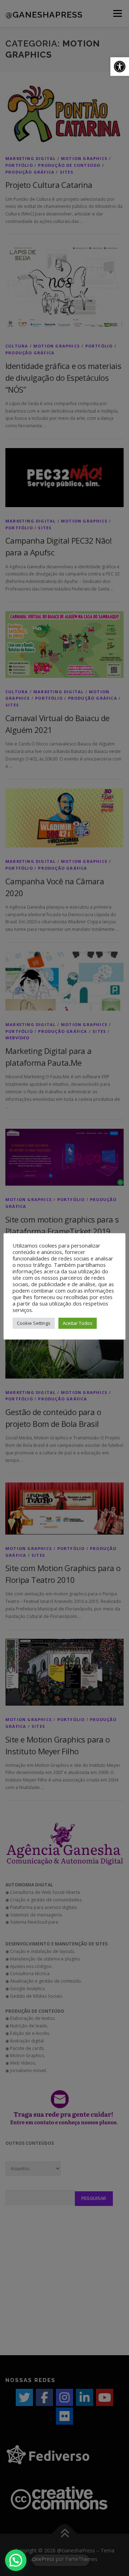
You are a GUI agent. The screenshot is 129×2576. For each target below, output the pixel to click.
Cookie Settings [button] (34, 1323)
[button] (120, 67)
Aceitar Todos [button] (78, 1323)
